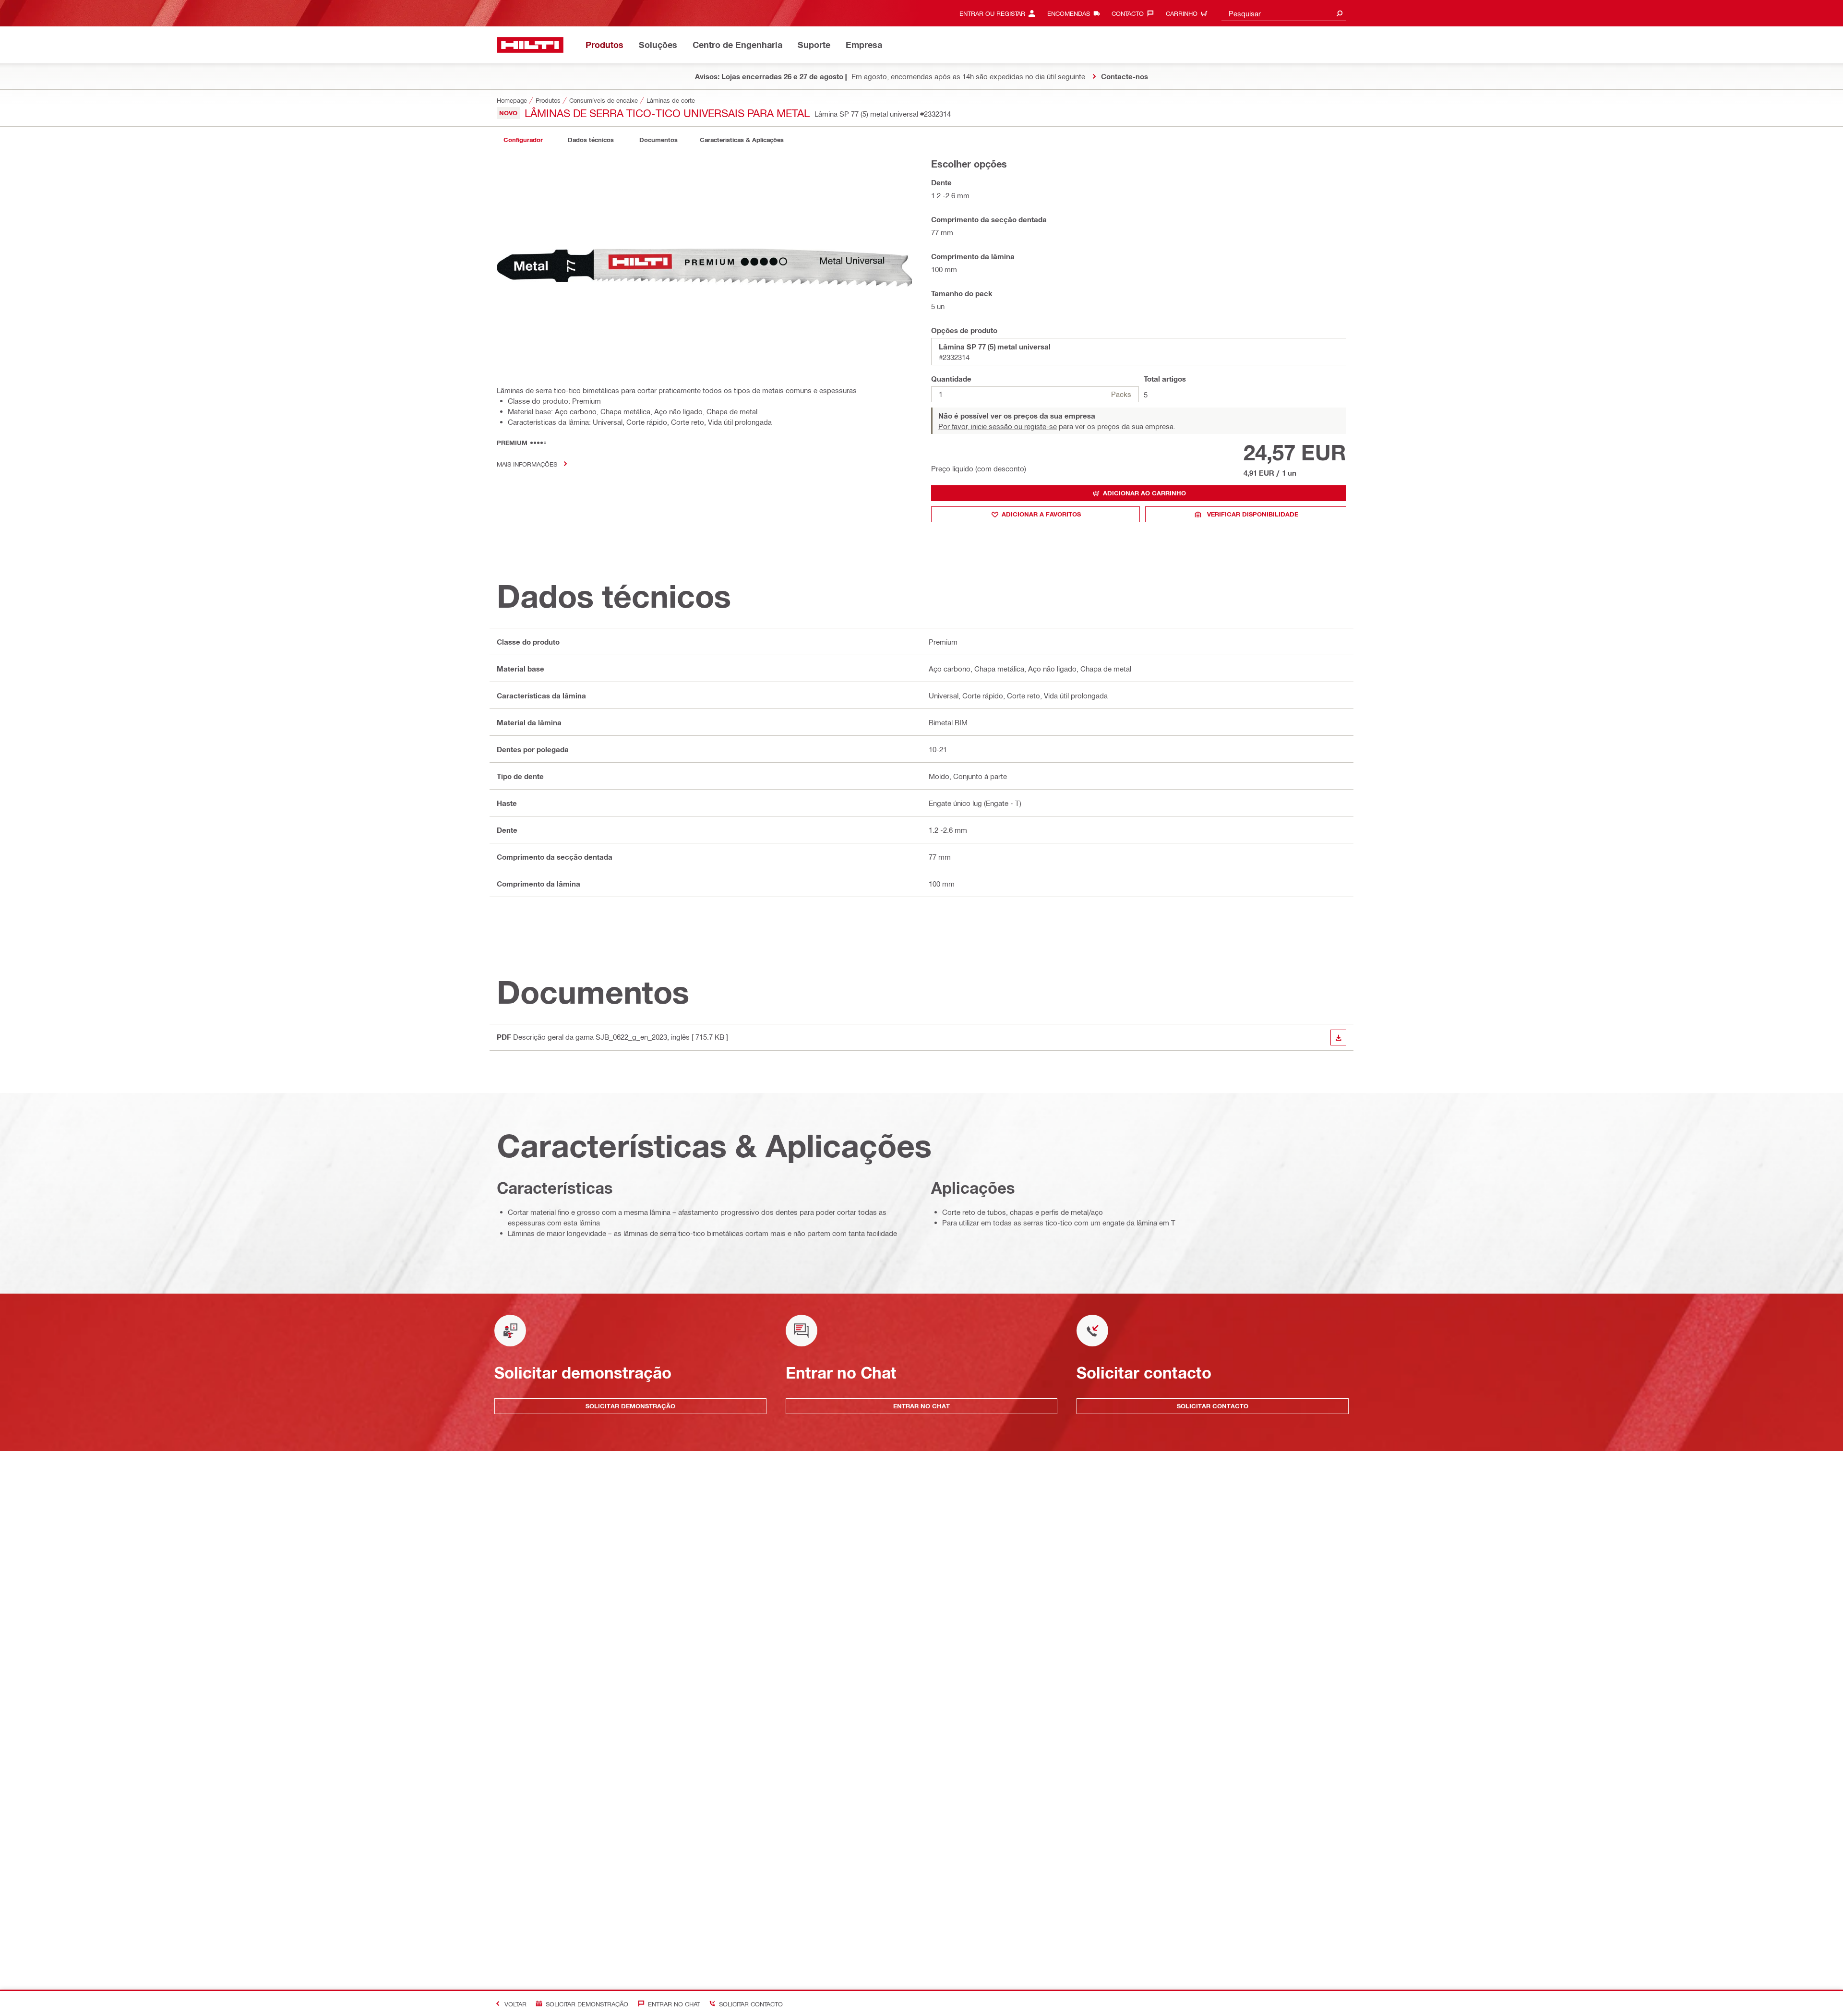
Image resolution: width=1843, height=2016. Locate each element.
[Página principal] (530, 45)
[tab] (523, 140)
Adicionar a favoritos (1041, 514)
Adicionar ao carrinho (1144, 493)
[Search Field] (1340, 13)
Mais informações (527, 464)
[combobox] (1284, 13)
